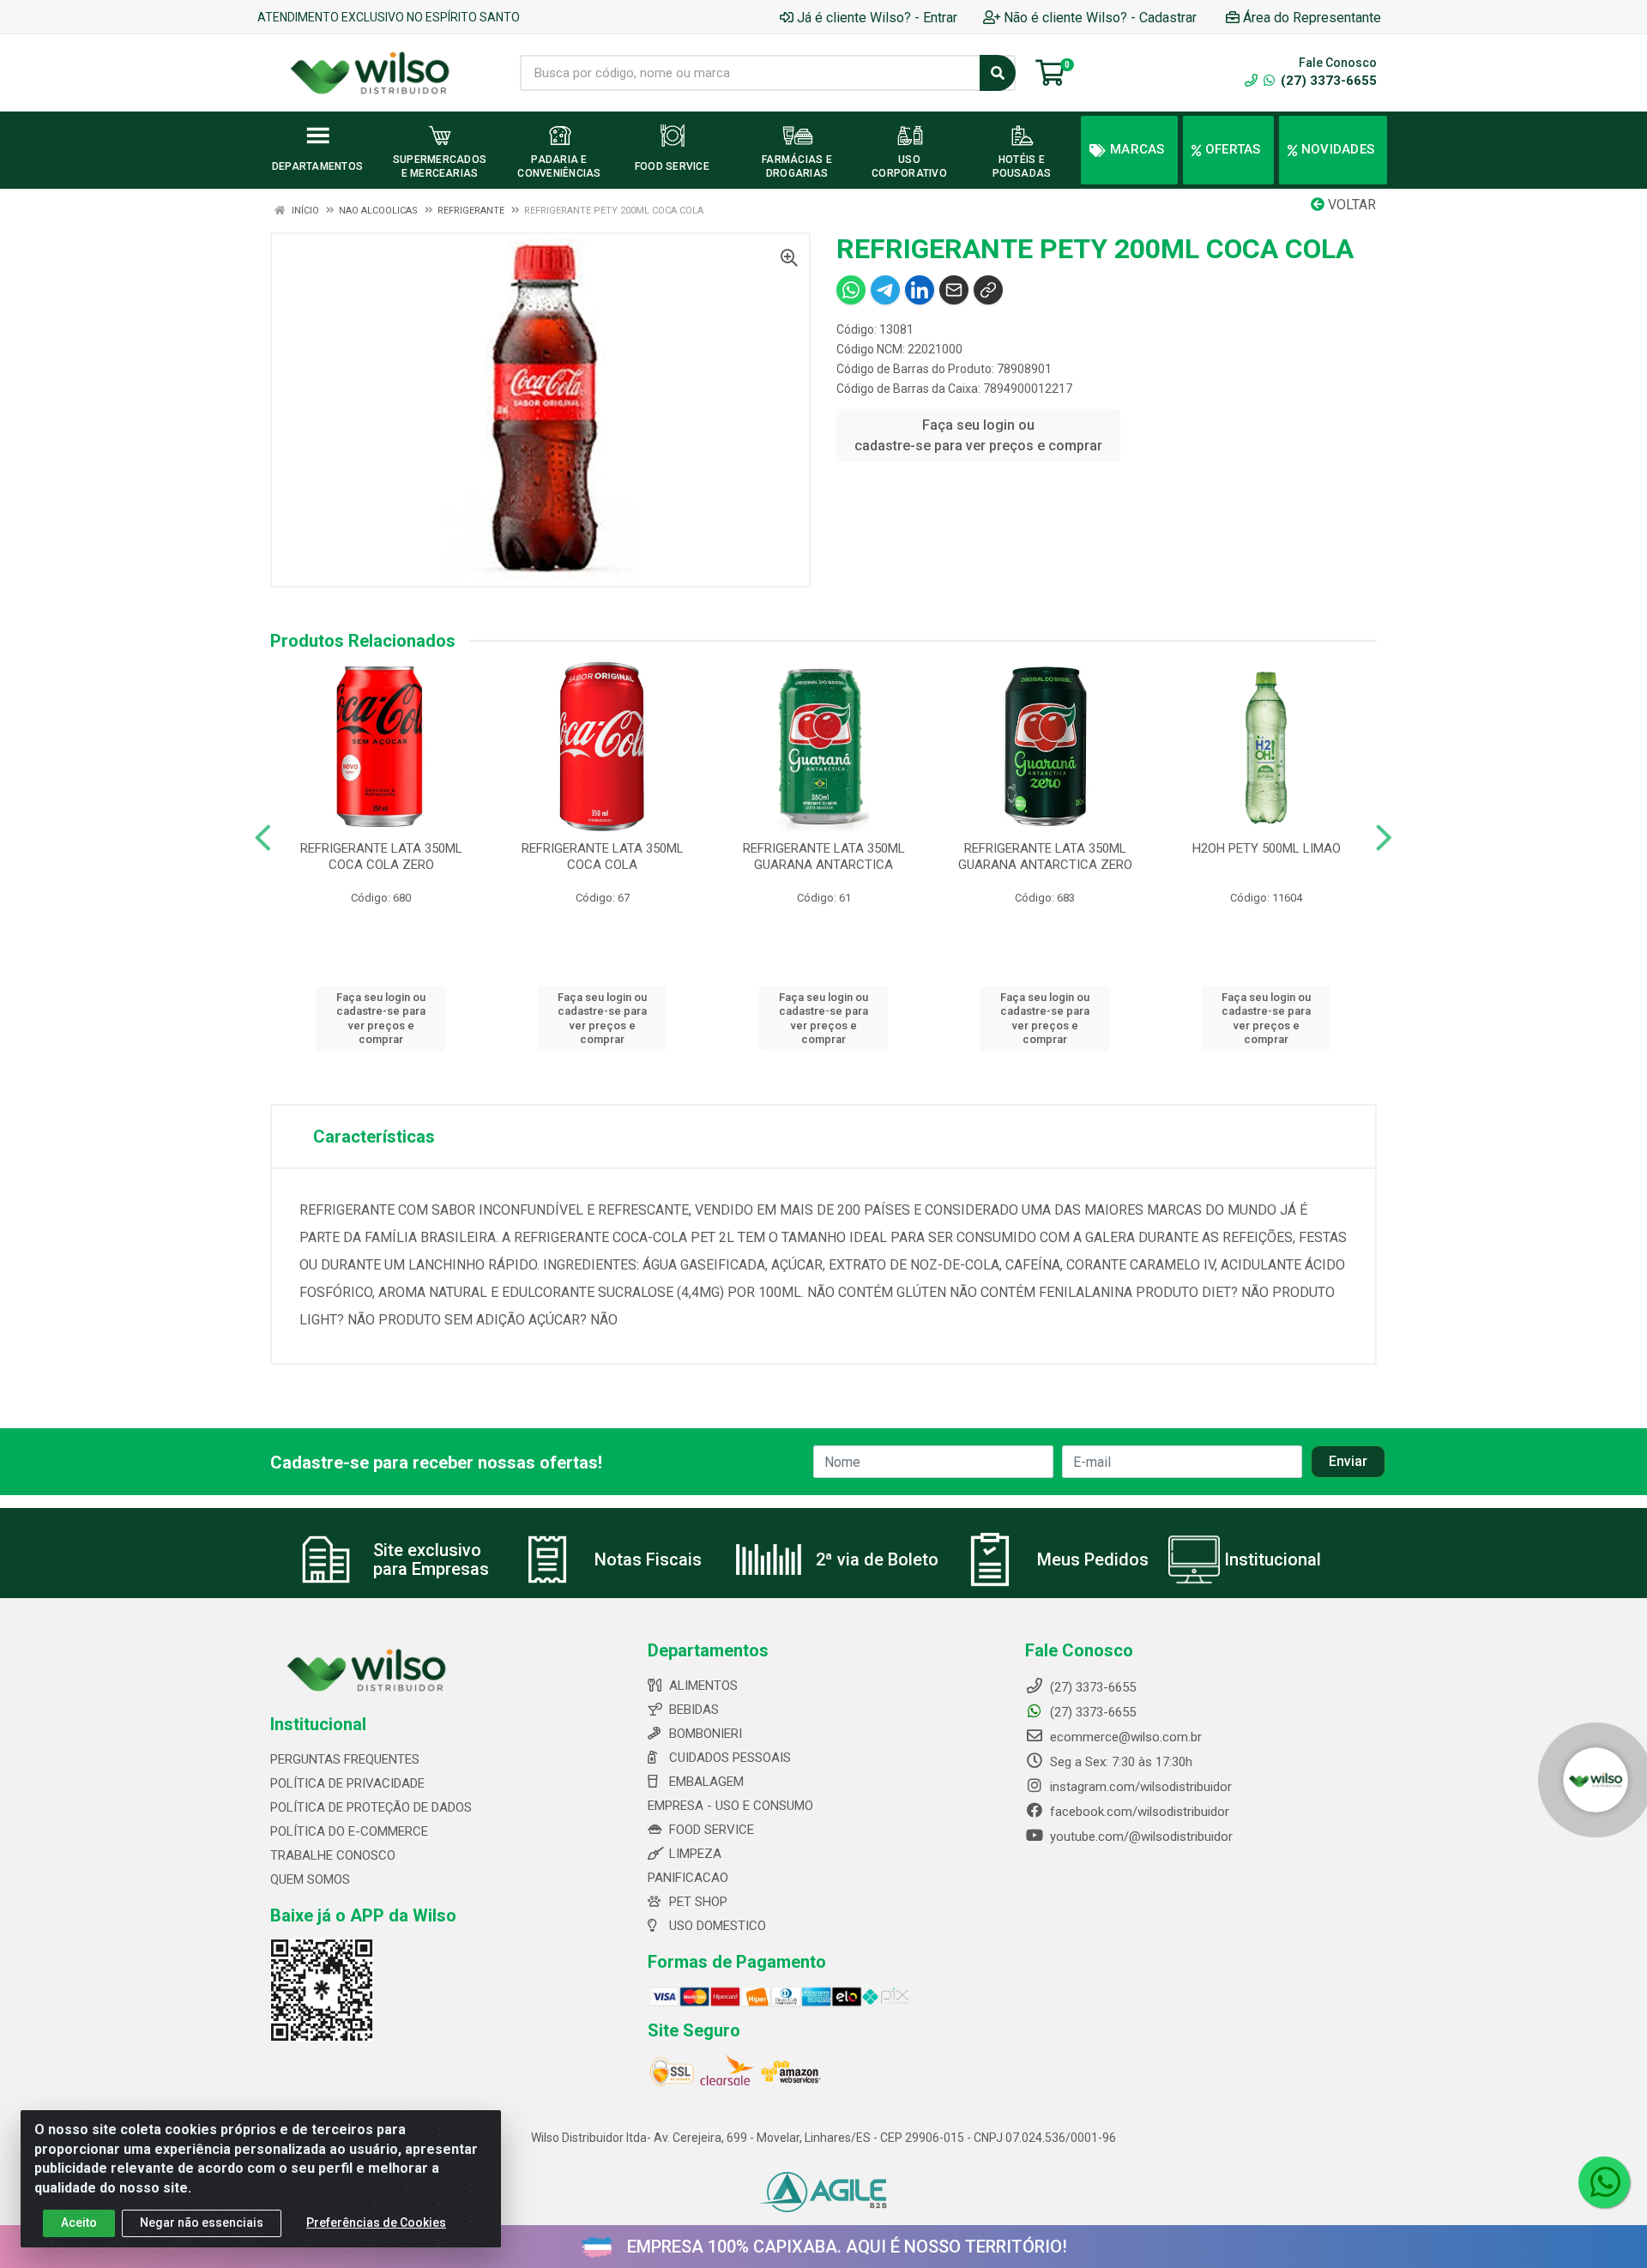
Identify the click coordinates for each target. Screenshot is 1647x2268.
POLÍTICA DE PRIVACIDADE (347, 1783)
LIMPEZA (695, 1854)
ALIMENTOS (703, 1686)
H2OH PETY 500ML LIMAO (1267, 848)
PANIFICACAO (688, 1878)
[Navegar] (263, 838)
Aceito (79, 2223)
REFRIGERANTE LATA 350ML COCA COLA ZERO (381, 857)
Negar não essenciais (202, 2223)
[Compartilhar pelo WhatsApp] (851, 290)
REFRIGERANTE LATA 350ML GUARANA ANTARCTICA (824, 857)
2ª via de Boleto (877, 1559)
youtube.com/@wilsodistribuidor (1140, 1837)
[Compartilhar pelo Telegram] (885, 290)
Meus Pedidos (1093, 1559)
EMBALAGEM (706, 1782)
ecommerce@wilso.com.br (1124, 1737)
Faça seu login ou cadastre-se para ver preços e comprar (978, 435)
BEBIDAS (694, 1710)
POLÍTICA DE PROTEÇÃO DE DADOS (371, 1807)
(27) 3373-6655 (1327, 81)
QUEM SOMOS (310, 1879)
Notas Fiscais (648, 1559)
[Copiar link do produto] (988, 290)
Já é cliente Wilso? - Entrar (877, 18)
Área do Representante (1312, 18)
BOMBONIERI (706, 1734)
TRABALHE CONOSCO (333, 1855)
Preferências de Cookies (376, 2223)
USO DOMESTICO (718, 1926)
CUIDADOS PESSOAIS (730, 1758)
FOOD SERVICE (712, 1830)
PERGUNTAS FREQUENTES (345, 1759)
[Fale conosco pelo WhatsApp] (1604, 2182)
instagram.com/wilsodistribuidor (1139, 1787)
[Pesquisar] (998, 73)
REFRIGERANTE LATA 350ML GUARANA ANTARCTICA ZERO (1045, 857)
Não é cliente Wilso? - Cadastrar (1100, 18)
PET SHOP (698, 1902)
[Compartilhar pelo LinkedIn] (920, 290)
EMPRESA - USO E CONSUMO (730, 1806)
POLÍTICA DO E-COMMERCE (349, 1831)
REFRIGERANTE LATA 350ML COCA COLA (603, 857)
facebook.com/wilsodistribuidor (1138, 1812)
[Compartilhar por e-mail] (954, 290)
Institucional (1273, 1559)
